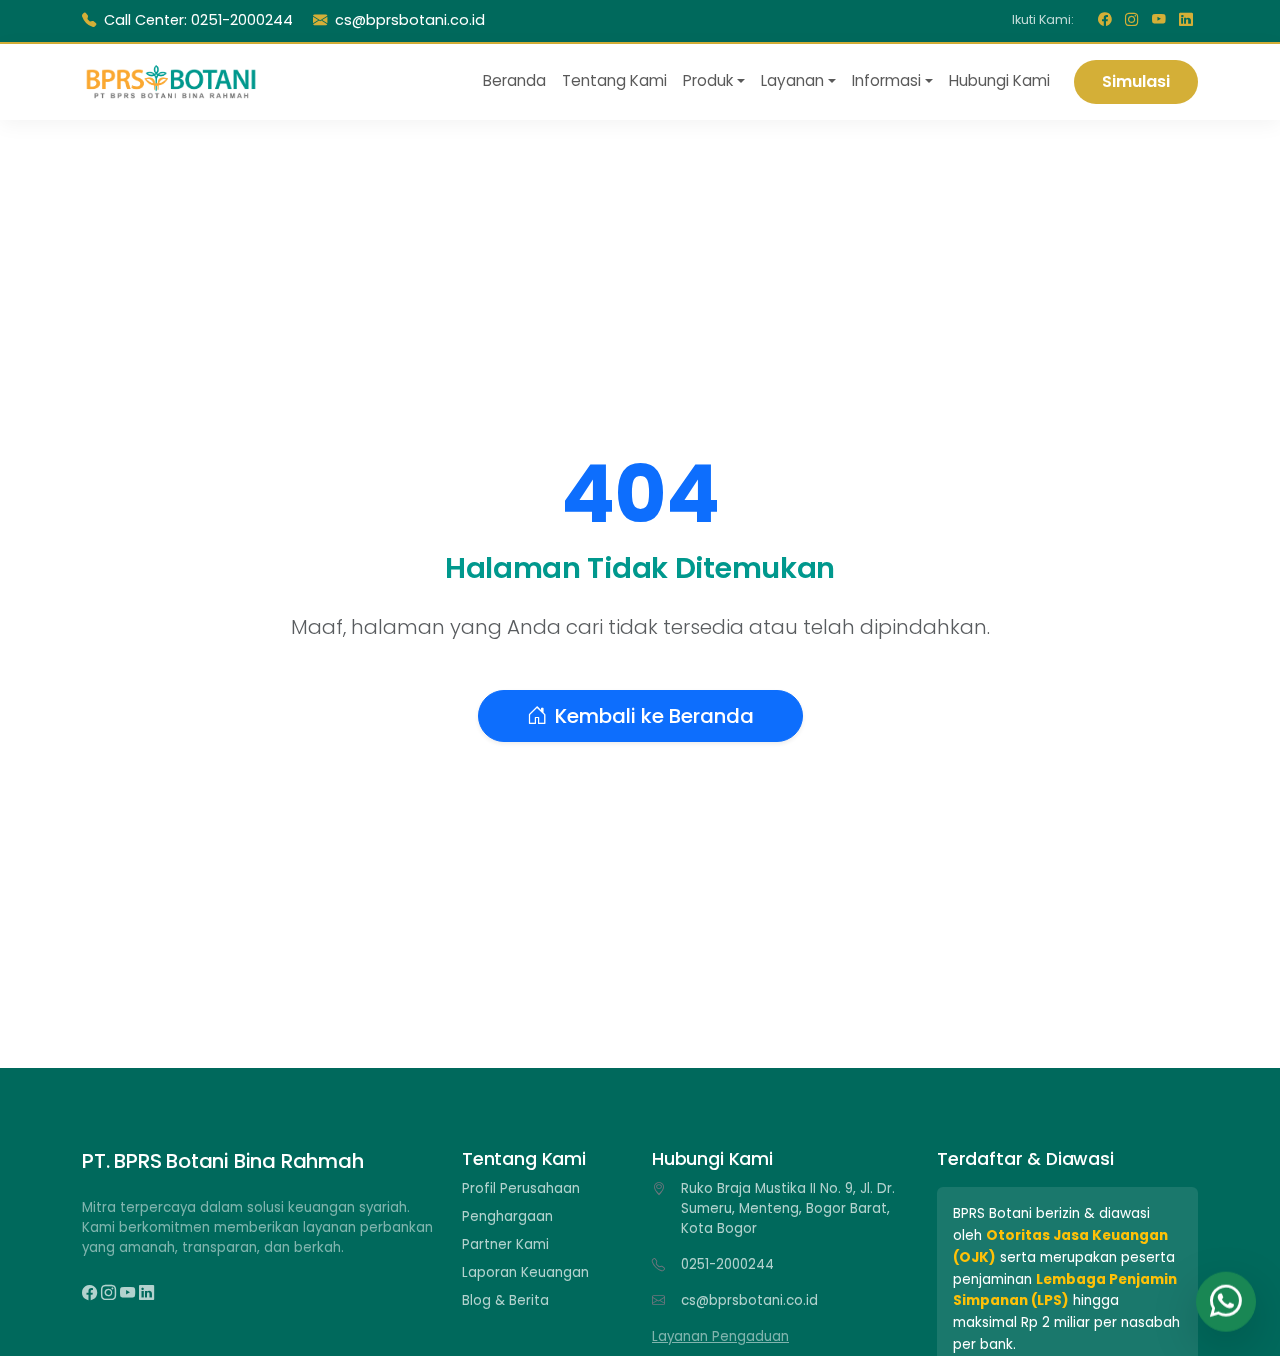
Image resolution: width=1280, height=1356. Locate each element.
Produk (708, 80)
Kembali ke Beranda (654, 716)
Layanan (792, 80)
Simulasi (1136, 80)
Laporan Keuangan (525, 1272)
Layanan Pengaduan (720, 1336)
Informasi (886, 80)
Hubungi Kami (999, 80)
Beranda (514, 80)
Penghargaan (507, 1216)
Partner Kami (505, 1244)
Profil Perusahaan (521, 1188)
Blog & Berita (505, 1300)
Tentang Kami (614, 80)
